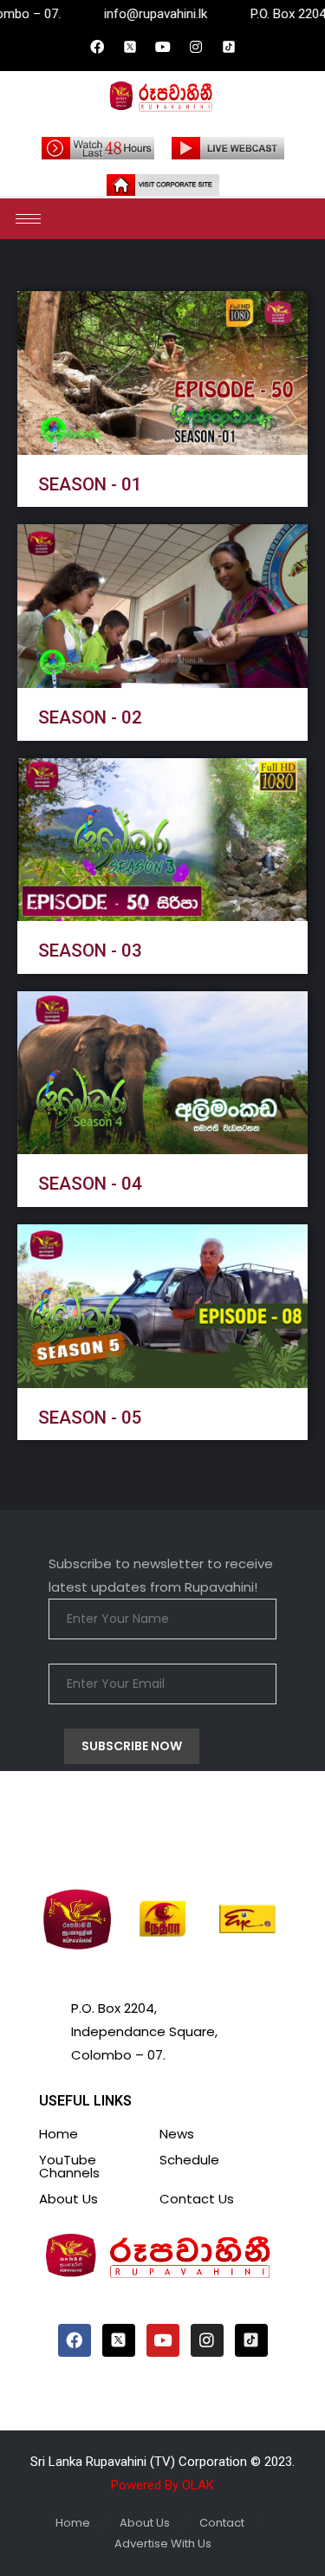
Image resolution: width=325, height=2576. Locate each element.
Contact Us (197, 2199)
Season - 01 (90, 484)
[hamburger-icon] (28, 219)
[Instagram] (196, 47)
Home (58, 2134)
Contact (222, 2523)
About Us (68, 2199)
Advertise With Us (163, 2544)
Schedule (189, 2160)
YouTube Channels (69, 2166)
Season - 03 (90, 951)
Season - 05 (90, 1418)
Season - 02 (90, 717)
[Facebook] (97, 47)
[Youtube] (163, 47)
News (177, 2134)
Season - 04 (90, 1184)
